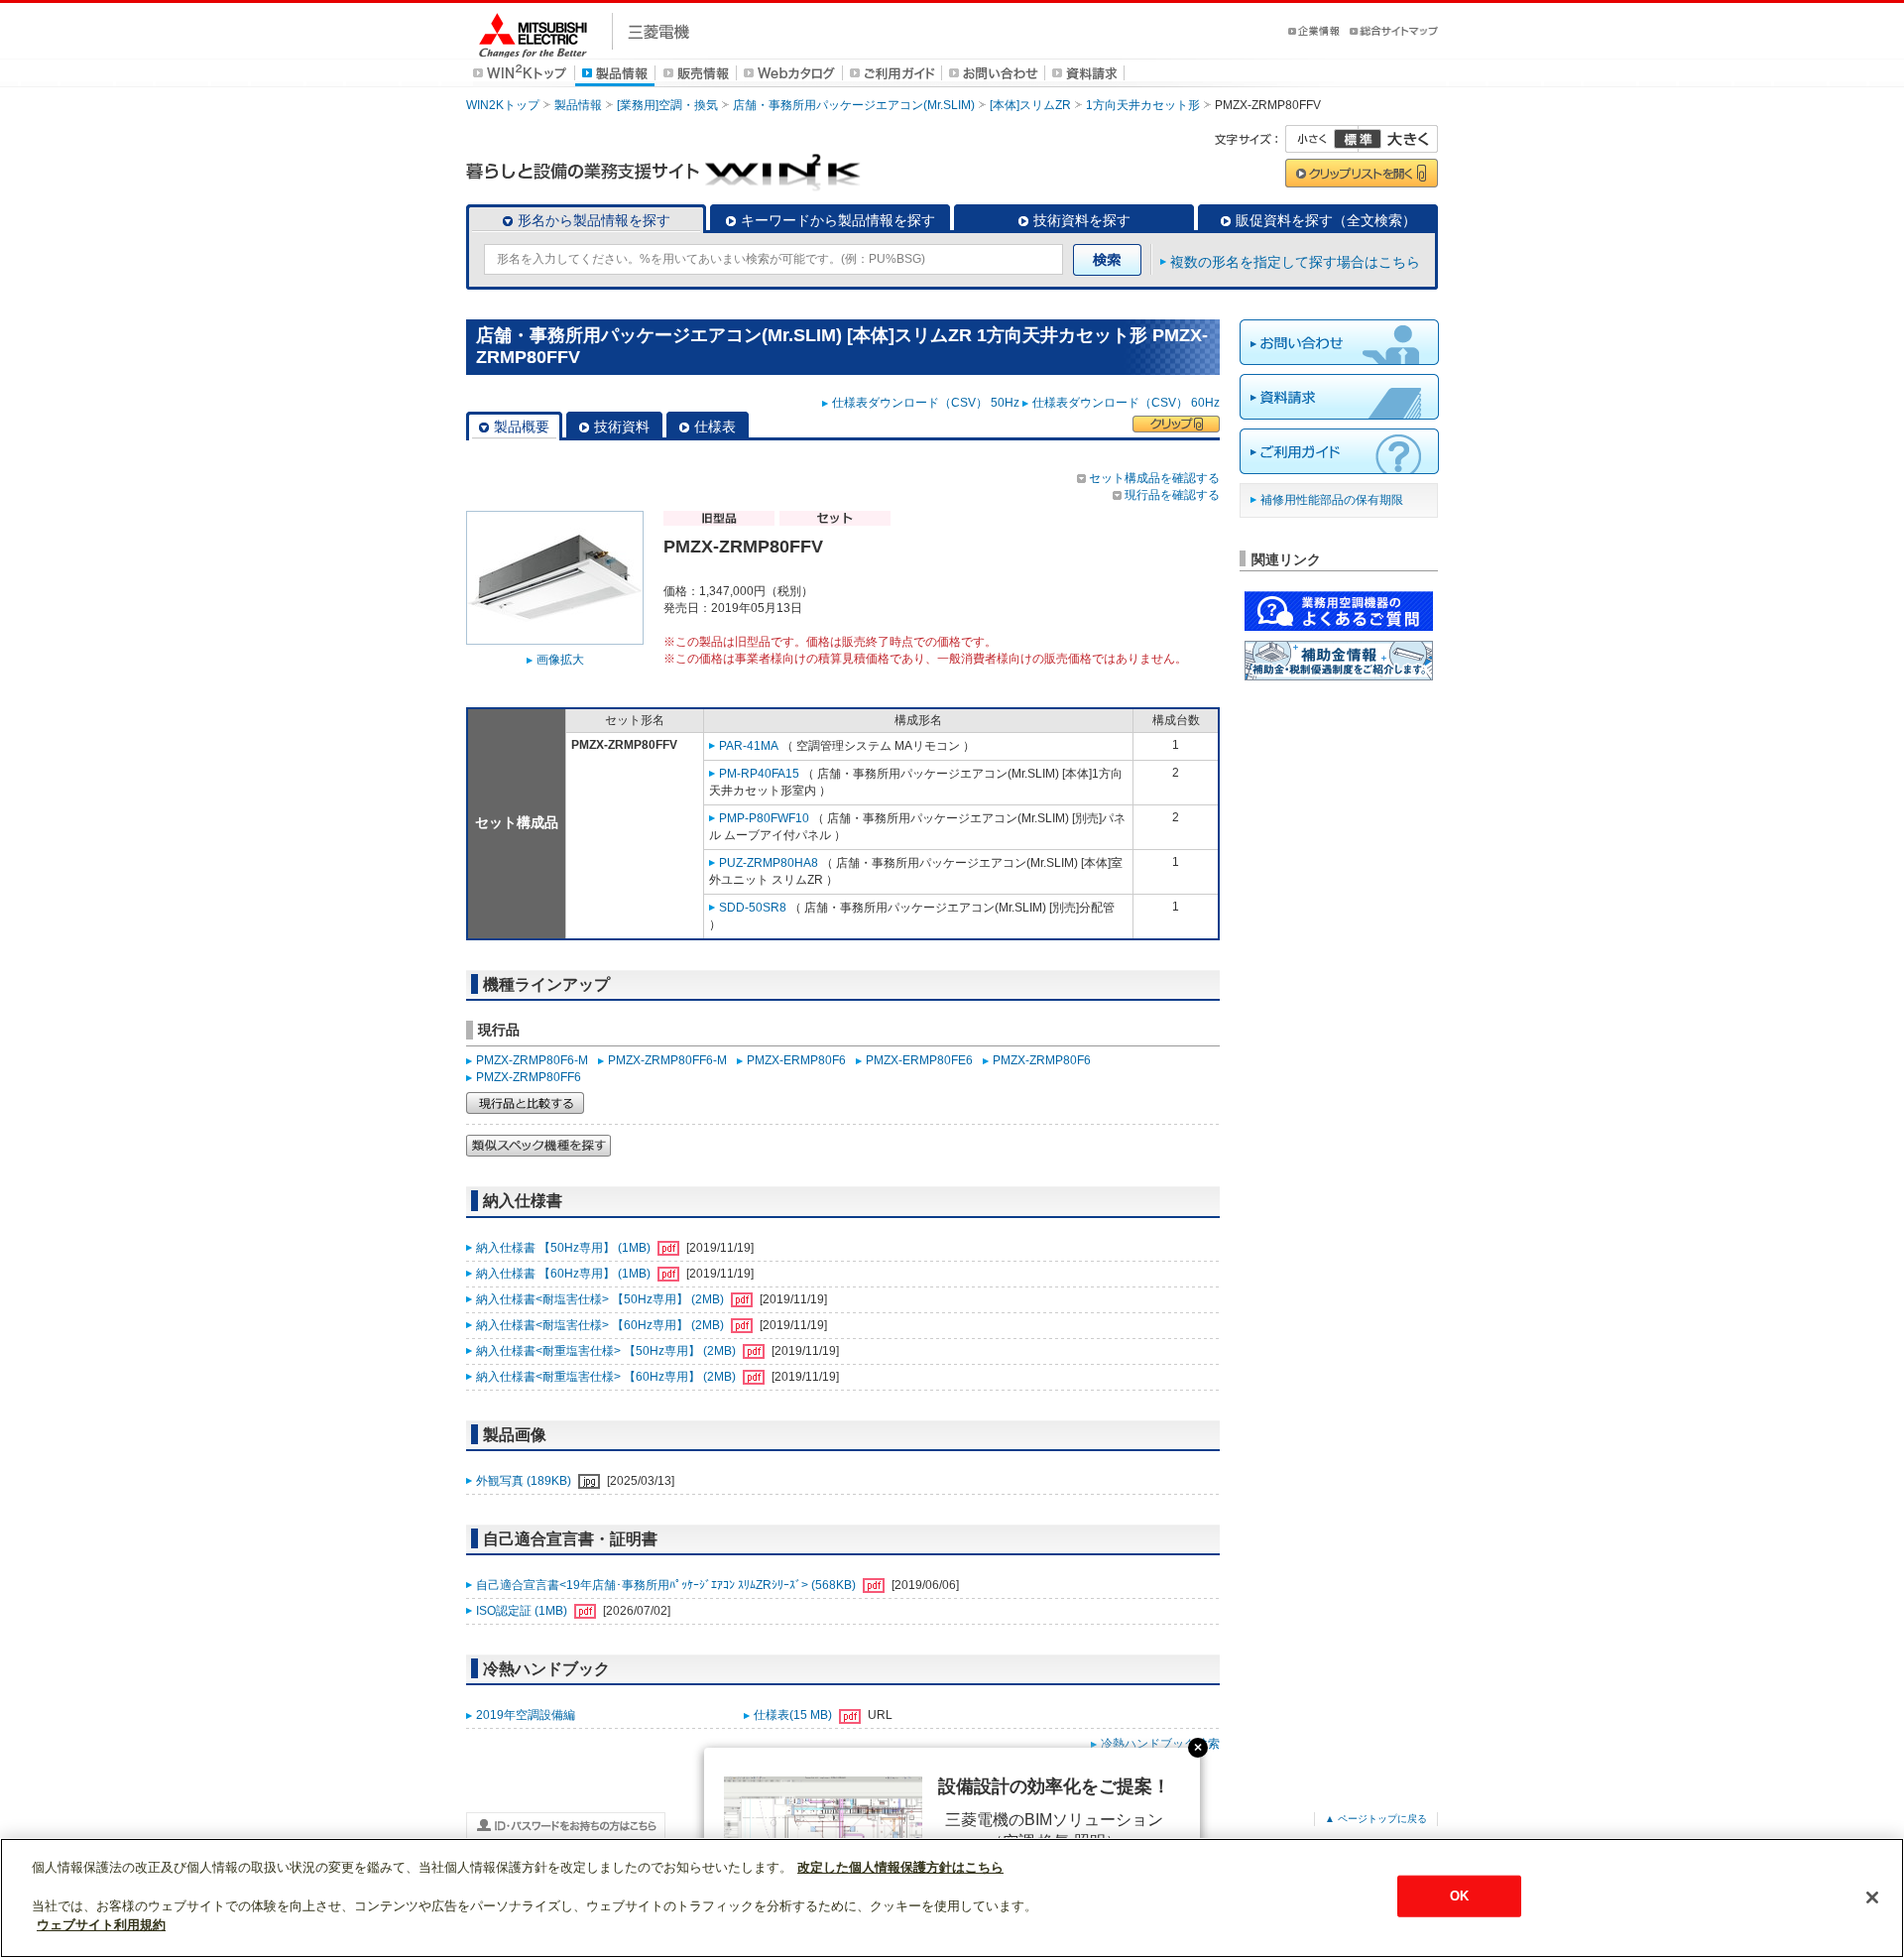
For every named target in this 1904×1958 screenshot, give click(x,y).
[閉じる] (1872, 1897)
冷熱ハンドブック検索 (1160, 1744)
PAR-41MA (749, 746)
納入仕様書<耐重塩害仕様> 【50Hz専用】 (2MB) (607, 1351)
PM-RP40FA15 (759, 774)
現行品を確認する (1172, 495)
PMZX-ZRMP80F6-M (532, 1060)
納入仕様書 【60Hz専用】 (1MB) (565, 1274)
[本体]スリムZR (1030, 105)
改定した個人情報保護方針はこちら (900, 1867)
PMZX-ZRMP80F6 (1042, 1060)
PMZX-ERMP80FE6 (919, 1060)
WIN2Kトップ (503, 105)
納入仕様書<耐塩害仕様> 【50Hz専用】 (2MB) (601, 1299)
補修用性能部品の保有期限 (1332, 500)
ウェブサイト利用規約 (101, 1925)
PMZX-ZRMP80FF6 (529, 1077)
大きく (1398, 139)
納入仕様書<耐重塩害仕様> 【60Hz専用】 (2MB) (607, 1377)
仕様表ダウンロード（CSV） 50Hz (926, 403)
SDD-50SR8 (753, 908)
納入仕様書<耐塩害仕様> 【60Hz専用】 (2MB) (601, 1325)
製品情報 (578, 105)
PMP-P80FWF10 (764, 818)
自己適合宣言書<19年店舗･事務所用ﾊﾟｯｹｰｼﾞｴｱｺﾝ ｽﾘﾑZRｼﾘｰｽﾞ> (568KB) (667, 1585)
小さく (1322, 139)
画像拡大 (560, 660)
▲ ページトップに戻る (1376, 1819)
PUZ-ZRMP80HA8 (769, 863)
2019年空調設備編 (526, 1715)
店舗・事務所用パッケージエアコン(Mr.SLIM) (854, 105)
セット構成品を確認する (1154, 478)
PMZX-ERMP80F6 (796, 1060)
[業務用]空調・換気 (667, 105)
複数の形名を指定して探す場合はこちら (1295, 262)
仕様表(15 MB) (794, 1715)
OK (1459, 1896)
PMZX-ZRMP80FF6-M (667, 1060)
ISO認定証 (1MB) (523, 1611)
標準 (1358, 139)
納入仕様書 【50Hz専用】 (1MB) (565, 1248)
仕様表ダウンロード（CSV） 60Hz (1126, 403)
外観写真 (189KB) (525, 1481)
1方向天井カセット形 (1143, 105)
